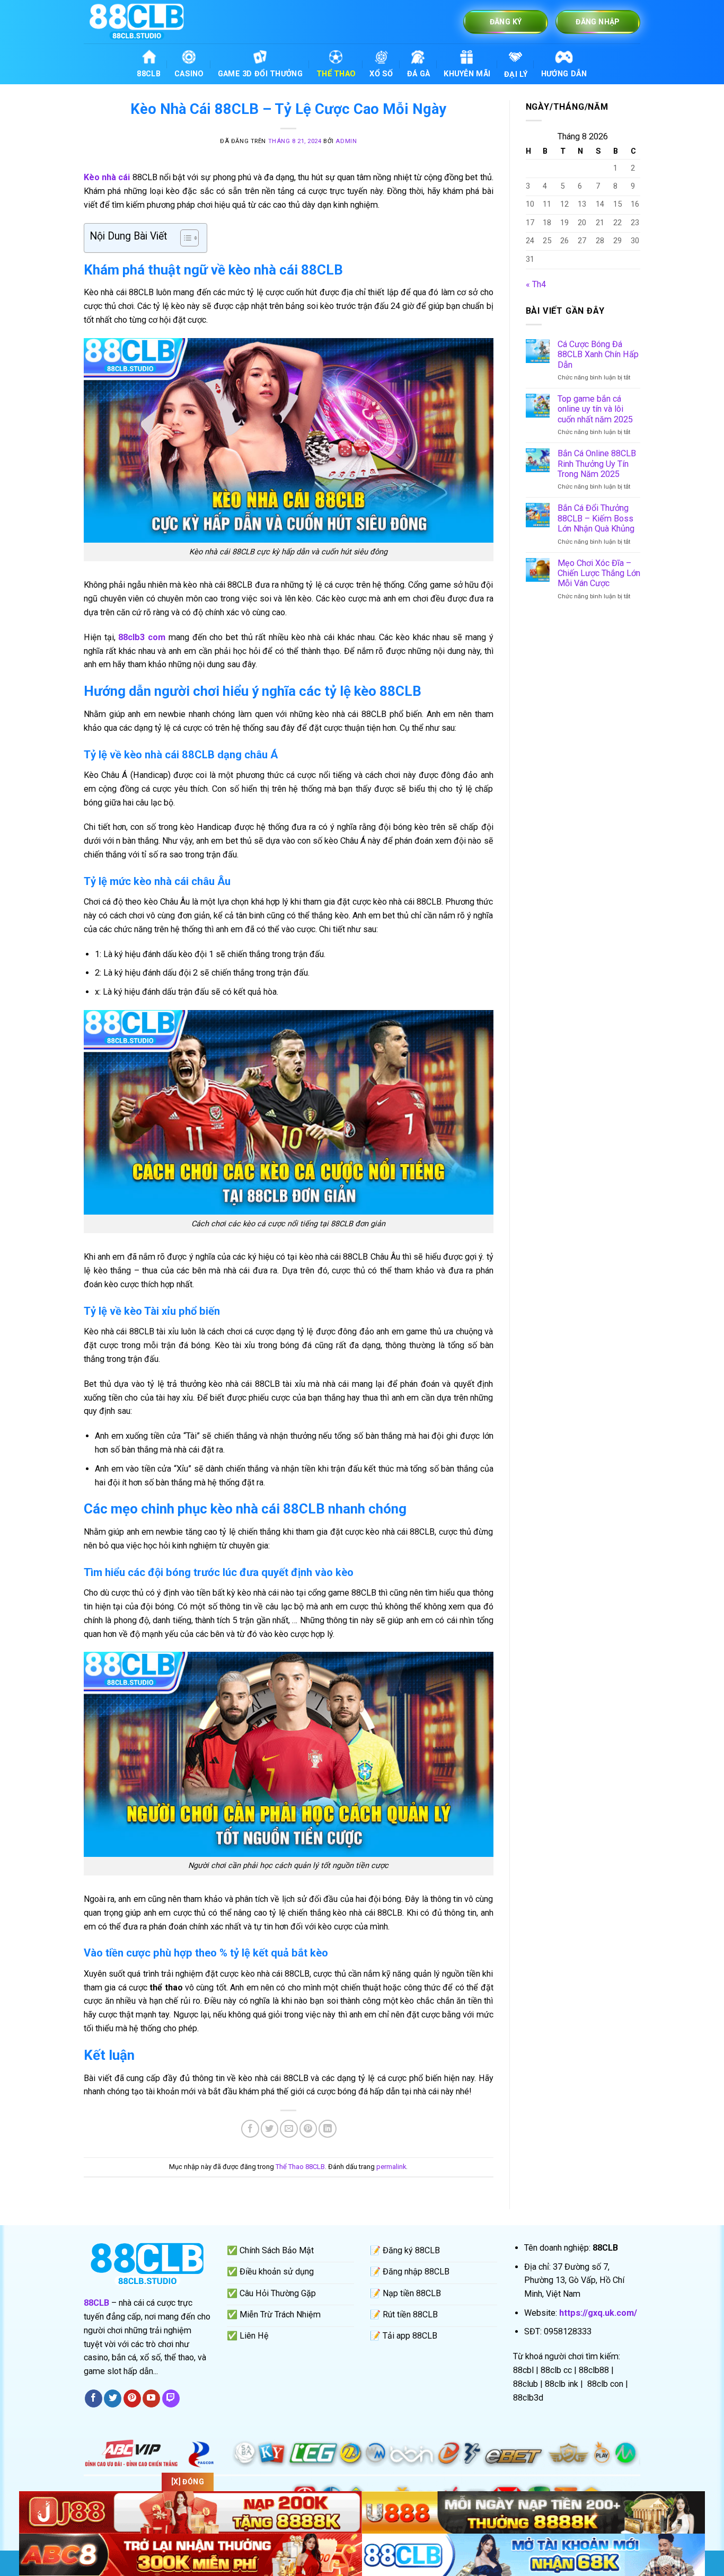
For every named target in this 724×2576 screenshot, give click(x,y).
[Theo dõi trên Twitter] (113, 2398)
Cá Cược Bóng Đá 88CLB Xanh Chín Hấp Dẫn (598, 355)
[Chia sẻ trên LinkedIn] (327, 2128)
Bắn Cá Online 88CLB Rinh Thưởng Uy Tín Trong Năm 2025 (597, 464)
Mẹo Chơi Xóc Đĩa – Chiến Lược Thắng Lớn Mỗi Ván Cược (599, 573)
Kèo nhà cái (107, 177)
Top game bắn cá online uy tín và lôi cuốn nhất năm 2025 (595, 409)
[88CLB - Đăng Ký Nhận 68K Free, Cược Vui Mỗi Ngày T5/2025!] (137, 21)
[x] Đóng (188, 2482)
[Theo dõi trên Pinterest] (132, 2398)
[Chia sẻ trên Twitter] (270, 2128)
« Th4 (536, 284)
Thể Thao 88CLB (300, 2167)
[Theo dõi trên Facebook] (94, 2398)
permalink (391, 2167)
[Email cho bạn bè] (289, 2128)
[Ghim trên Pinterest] (308, 2128)
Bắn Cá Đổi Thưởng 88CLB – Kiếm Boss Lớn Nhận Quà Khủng (596, 518)
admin (346, 141)
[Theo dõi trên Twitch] (171, 2398)
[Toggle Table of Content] (184, 238)
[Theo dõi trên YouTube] (151, 2398)
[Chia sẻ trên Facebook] (250, 2128)
